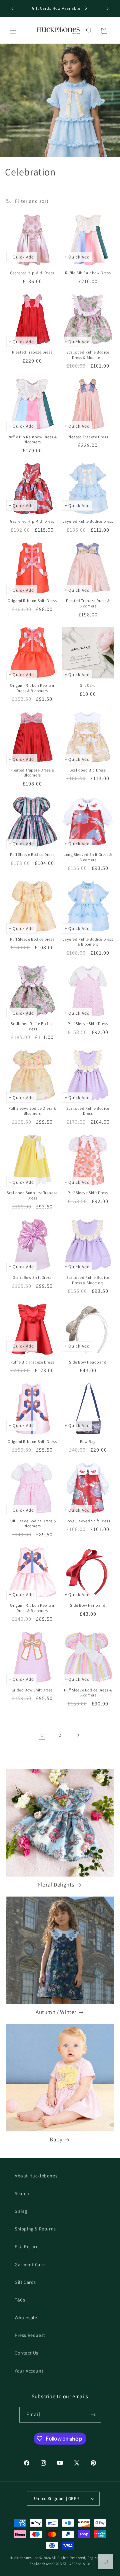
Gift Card (88, 685)
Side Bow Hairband (88, 1605)
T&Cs (20, 2300)
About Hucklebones (36, 2176)
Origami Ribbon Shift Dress (32, 601)
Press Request (30, 2335)
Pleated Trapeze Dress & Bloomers (88, 603)
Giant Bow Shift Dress (32, 1277)
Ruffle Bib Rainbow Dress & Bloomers (32, 439)
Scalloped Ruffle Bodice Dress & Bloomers (88, 355)
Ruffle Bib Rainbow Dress (88, 273)
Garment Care (30, 2264)
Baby (56, 2139)
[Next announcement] (108, 9)
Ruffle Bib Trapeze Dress (32, 1362)
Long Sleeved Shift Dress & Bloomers (88, 857)
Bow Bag (88, 1441)
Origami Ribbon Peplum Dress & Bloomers (32, 688)
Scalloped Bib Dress (88, 770)
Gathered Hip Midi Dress (32, 273)
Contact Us (26, 2353)
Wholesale (26, 2317)
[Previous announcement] (12, 9)
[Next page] (78, 1735)
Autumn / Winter (56, 2012)
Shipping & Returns (35, 2229)
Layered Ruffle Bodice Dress (88, 521)
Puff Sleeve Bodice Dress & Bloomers (32, 1111)
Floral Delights (56, 1885)
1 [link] (42, 1735)
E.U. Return (27, 2246)
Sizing (21, 2211)
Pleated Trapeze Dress (32, 352)
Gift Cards (25, 2282)
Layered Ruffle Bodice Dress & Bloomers (88, 942)
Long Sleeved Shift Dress (88, 1521)
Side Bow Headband (88, 1362)
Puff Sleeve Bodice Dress (32, 854)
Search (22, 2193)
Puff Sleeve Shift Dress (88, 1023)
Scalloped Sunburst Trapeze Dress (32, 1195)
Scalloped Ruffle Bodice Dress (32, 1026)
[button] (13, 31)
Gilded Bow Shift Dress (32, 1690)
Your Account (29, 2371)
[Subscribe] (93, 2415)
